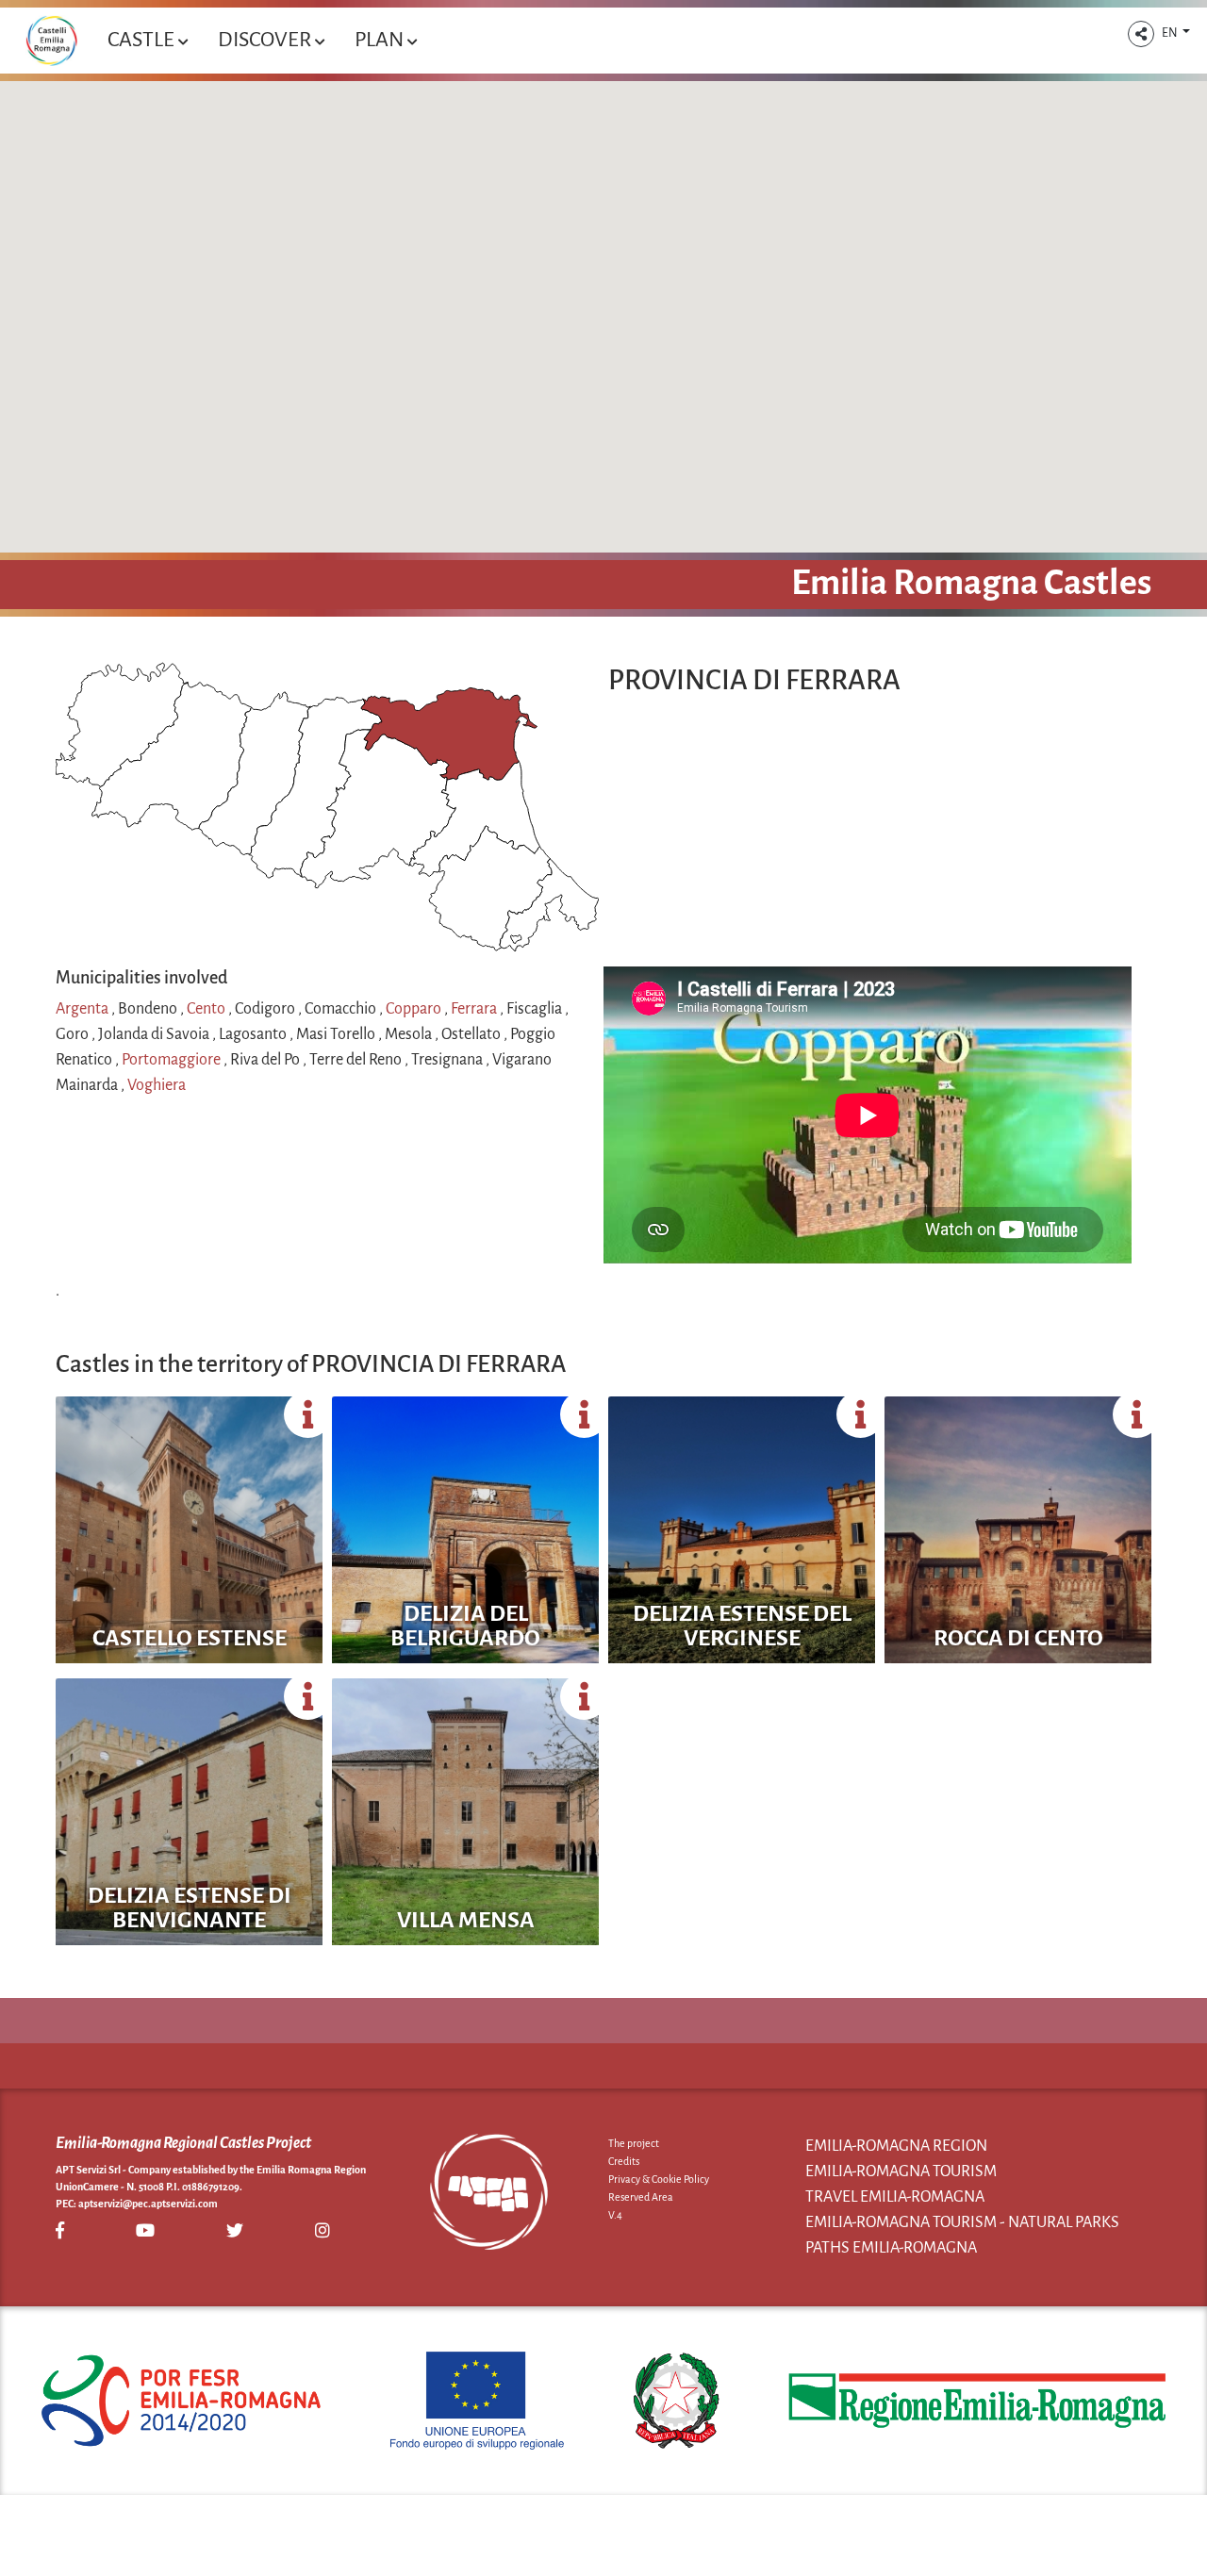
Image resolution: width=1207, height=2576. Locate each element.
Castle (143, 40)
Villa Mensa (466, 1920)
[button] (1141, 34)
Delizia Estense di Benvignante (190, 1907)
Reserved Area (641, 2197)
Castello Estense (190, 1638)
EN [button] (1171, 33)
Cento (207, 1009)
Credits (624, 2161)
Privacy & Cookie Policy (659, 2179)
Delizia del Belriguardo (465, 1626)
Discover (266, 40)
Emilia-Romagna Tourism (901, 2171)
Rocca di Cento (1018, 1638)
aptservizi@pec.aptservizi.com (148, 2204)
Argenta (83, 1009)
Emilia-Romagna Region (896, 2146)
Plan (381, 40)
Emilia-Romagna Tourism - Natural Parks (962, 2222)
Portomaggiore (173, 1060)
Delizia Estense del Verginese (742, 1626)
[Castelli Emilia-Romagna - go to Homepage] (51, 41)
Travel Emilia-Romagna (895, 2197)
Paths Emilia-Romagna (891, 2248)
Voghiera (157, 1085)
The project (634, 2143)
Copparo (415, 1009)
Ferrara (475, 1009)
